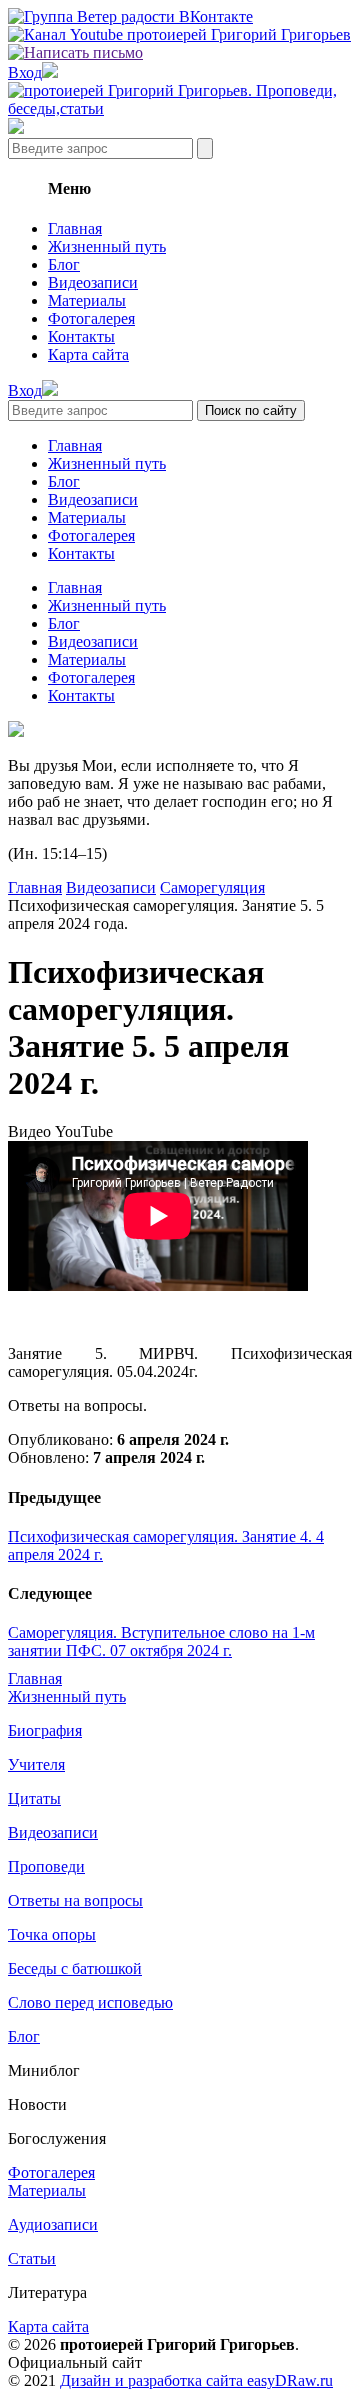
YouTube (84, 1131)
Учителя (36, 1764)
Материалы (87, 300)
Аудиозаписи (53, 2224)
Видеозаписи (93, 282)
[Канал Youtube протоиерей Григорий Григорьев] (179, 34)
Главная (75, 228)
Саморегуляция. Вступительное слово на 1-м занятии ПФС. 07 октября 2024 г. (161, 1641)
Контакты (81, 336)
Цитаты (34, 1798)
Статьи (32, 2258)
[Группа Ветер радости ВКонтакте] (130, 16)
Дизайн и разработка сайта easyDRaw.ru (196, 2380)
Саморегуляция (212, 887)
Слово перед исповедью (90, 2002)
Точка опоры (52, 1934)
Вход (25, 72)
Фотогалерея (91, 318)
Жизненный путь (107, 246)
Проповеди (46, 1866)
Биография (45, 1730)
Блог (64, 264)
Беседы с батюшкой (75, 1968)
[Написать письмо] (75, 52)
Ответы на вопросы (75, 1900)
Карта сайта (88, 354)
